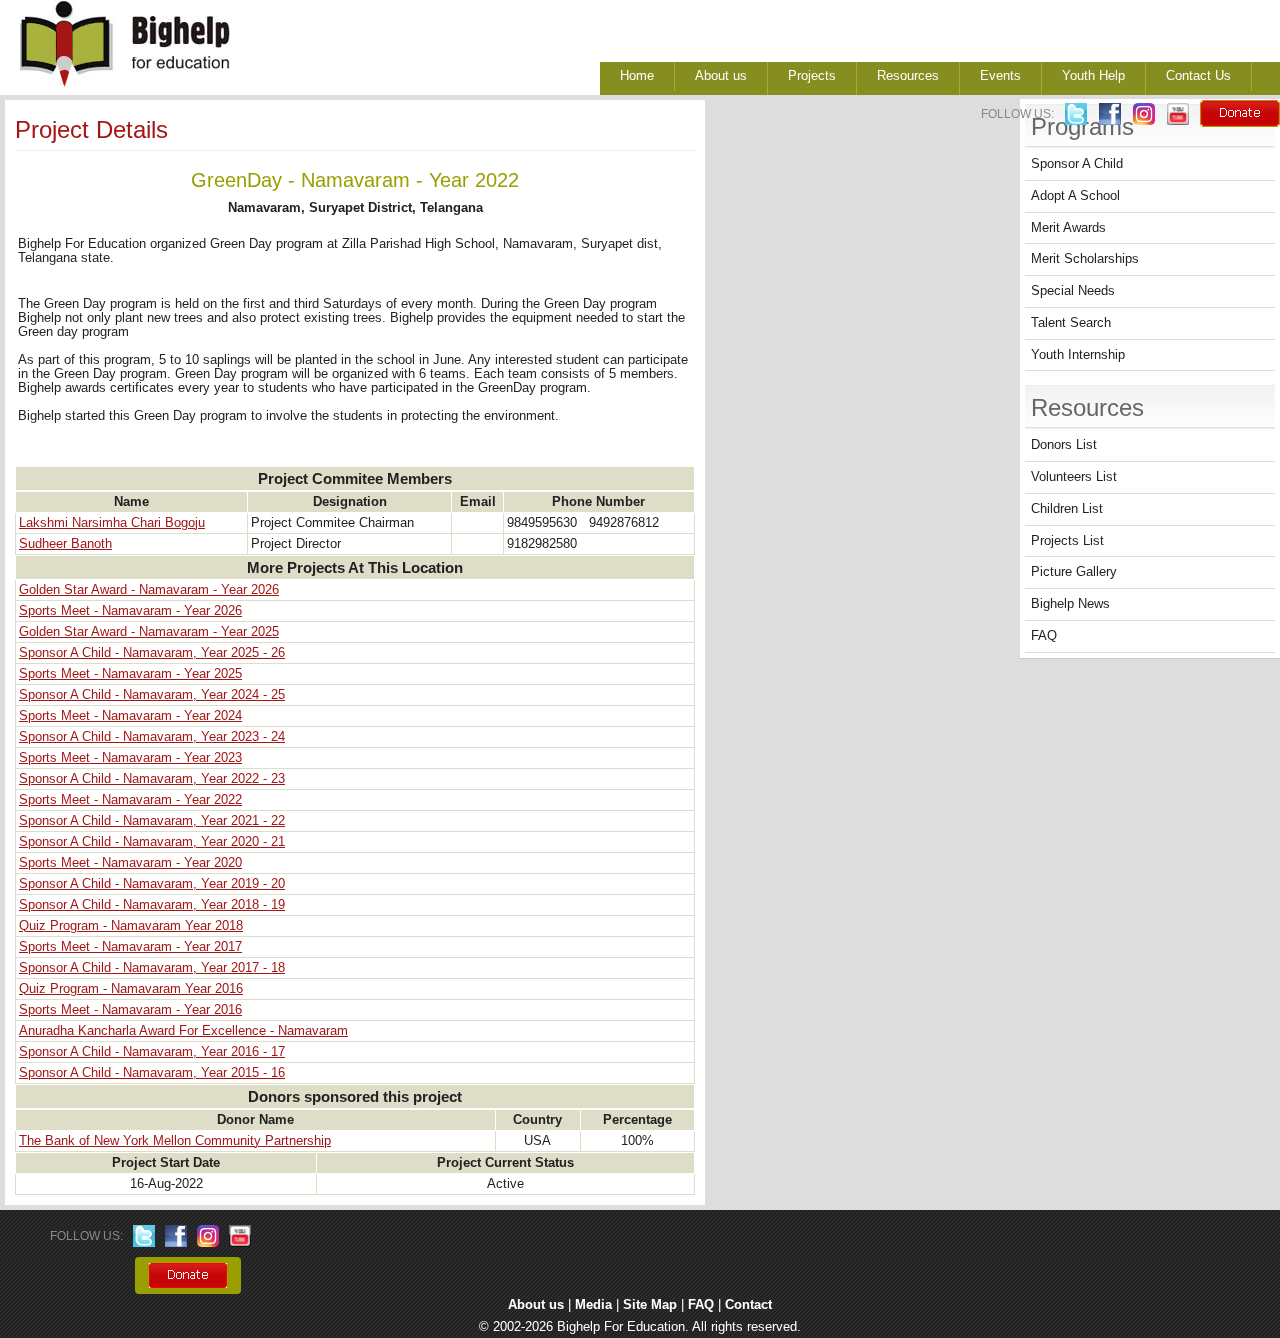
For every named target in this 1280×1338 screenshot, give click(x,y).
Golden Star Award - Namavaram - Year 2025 (149, 632)
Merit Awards (1068, 228)
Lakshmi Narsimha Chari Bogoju (112, 523)
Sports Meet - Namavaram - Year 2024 (130, 716)
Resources (908, 76)
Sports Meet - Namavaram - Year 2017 (130, 947)
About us (721, 76)
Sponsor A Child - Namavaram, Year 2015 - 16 (152, 1073)
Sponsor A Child (1077, 164)
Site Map (650, 1305)
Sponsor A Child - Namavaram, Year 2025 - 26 (152, 653)
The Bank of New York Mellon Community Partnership (175, 1141)
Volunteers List (1074, 477)
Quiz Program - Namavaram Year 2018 (131, 926)
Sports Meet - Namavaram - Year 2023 (130, 758)
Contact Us (1198, 76)
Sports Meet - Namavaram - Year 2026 (130, 611)
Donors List (1064, 445)
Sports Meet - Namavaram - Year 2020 (130, 863)
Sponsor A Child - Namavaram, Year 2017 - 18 (152, 968)
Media (593, 1305)
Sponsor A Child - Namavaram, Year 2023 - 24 (152, 737)
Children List (1067, 509)
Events (1000, 76)
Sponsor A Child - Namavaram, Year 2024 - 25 (152, 695)
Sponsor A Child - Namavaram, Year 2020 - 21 (152, 842)
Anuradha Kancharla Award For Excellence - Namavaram (183, 1031)
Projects (812, 76)
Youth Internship (1078, 355)
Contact (748, 1305)
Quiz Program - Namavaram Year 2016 (131, 989)
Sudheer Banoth (65, 544)
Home (637, 76)
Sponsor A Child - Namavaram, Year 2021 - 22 (152, 821)
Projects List (1067, 541)
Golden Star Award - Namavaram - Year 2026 (149, 590)
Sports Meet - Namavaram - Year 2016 (130, 1010)
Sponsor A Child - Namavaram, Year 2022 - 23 (152, 779)
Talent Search (1071, 323)
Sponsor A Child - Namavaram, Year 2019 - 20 (152, 884)
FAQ (1044, 636)
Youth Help (1093, 76)
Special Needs (1073, 291)
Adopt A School (1075, 196)
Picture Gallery (1074, 572)
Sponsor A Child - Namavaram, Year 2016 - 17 (152, 1052)
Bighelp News (1070, 604)
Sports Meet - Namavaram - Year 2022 (130, 800)
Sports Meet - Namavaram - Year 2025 (130, 674)
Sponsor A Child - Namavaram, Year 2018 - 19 (152, 905)
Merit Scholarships (1085, 259)
